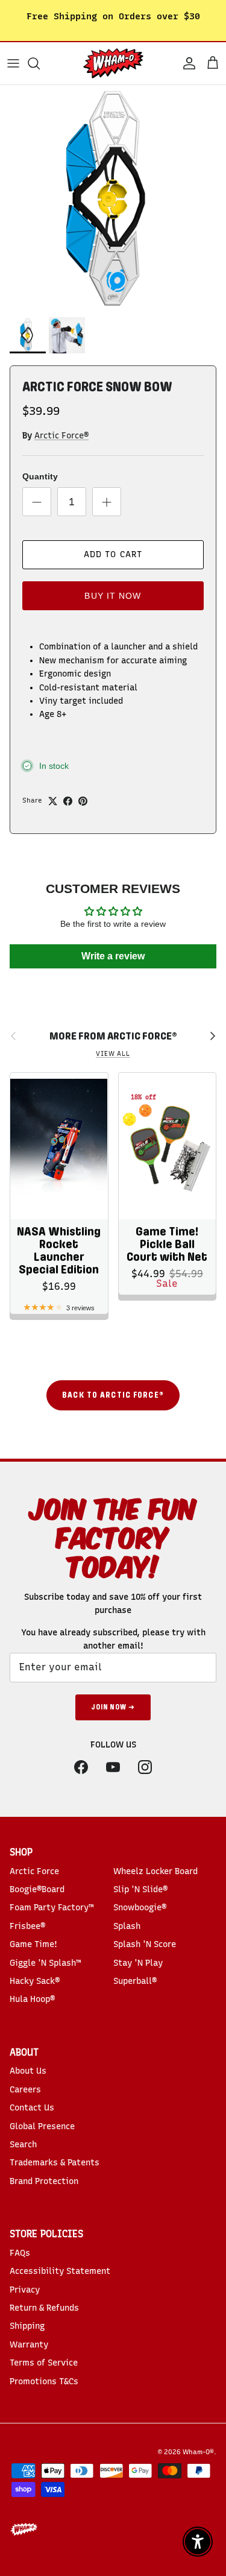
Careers (25, 2090)
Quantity (40, 476)
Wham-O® (198, 2452)
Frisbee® (27, 1926)
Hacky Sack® (35, 1981)
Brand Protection (44, 2181)
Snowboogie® (140, 1908)
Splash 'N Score (145, 1944)
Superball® (135, 1981)
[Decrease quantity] (37, 502)
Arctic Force (34, 1871)
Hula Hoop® (32, 1999)
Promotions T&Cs (44, 2382)
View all (113, 1054)
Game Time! (33, 1944)
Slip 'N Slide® (140, 1889)
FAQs (20, 2253)
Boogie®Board (37, 1889)
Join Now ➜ (113, 1707)
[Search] (40, 63)
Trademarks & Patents (55, 2163)
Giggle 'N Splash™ (45, 1963)
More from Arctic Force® (113, 1036)
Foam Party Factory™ (52, 1908)
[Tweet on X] (53, 801)
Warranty (29, 2345)
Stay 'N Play (138, 1963)
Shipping (27, 2326)
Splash (127, 1926)
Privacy (25, 2290)
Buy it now (113, 596)
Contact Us (32, 2108)
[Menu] (13, 63)
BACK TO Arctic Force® (113, 1395)
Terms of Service (44, 2363)
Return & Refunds (44, 2308)
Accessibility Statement (60, 2271)
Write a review (113, 956)
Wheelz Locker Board (155, 1871)
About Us (28, 2071)
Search (23, 2145)
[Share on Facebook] (68, 801)
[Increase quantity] (107, 502)
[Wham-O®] (113, 63)
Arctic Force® (61, 436)
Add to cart (113, 554)
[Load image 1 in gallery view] (113, 198)
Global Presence (42, 2126)
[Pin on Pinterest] (83, 801)
